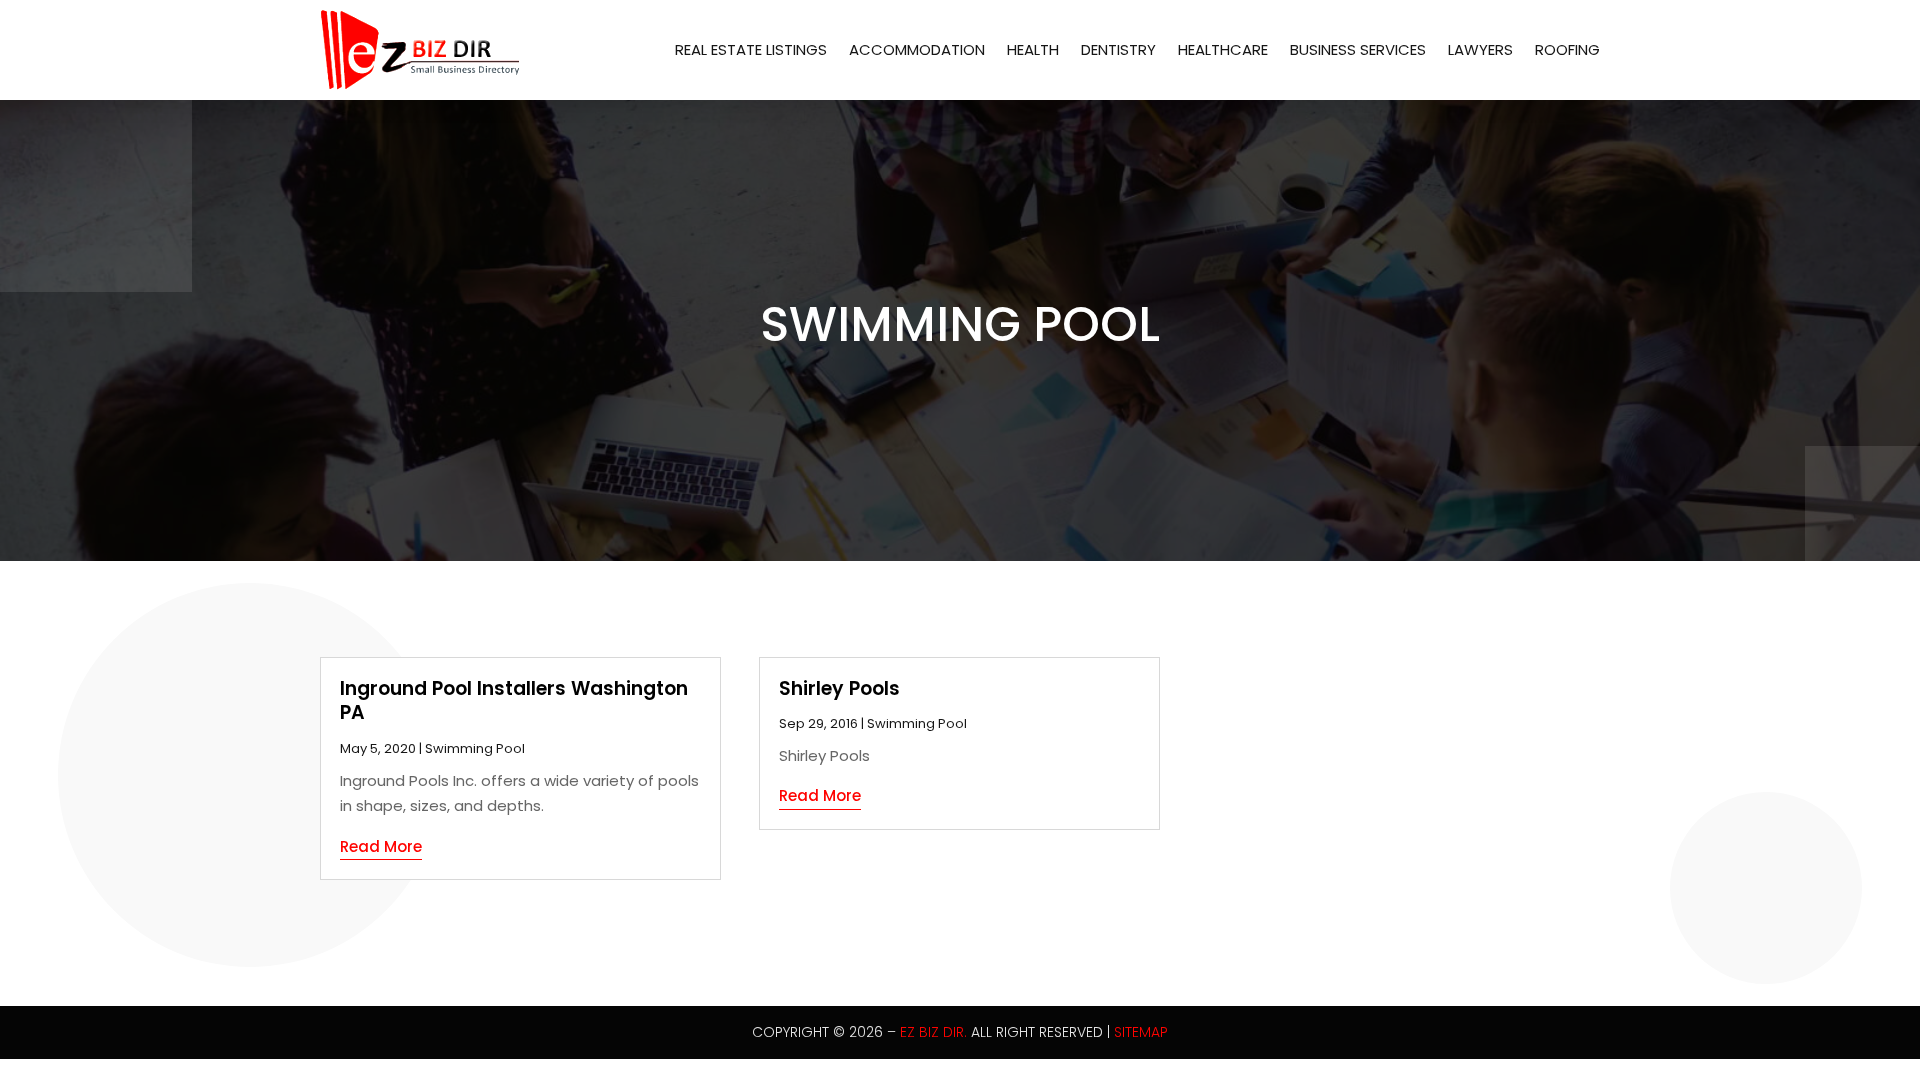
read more (381, 846)
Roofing (1567, 49)
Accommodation (917, 49)
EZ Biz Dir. (933, 1032)
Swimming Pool (475, 748)
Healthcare (1223, 49)
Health (1033, 49)
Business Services (1358, 49)
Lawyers (1480, 49)
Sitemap (1141, 1032)
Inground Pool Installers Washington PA (514, 701)
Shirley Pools (839, 688)
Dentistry (1118, 49)
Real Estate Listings (751, 49)
